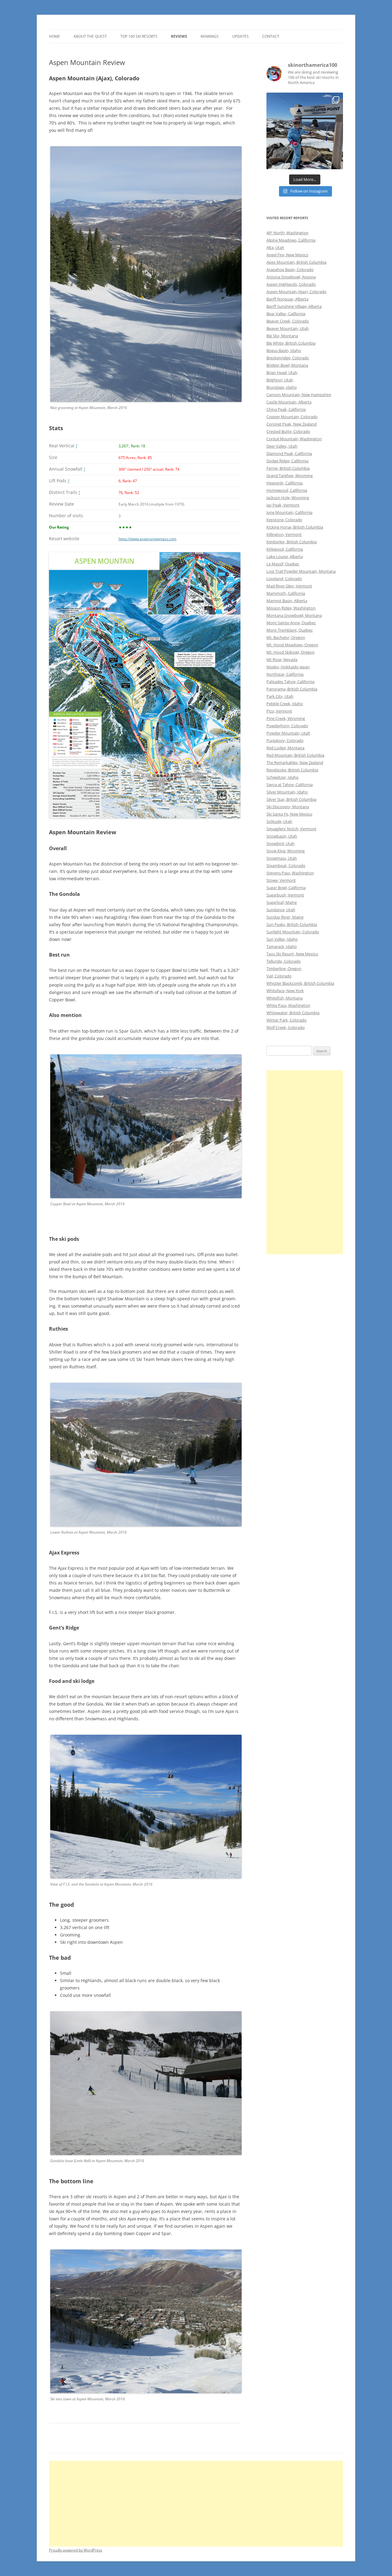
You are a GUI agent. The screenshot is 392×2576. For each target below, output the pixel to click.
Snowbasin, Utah (282, 836)
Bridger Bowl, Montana (287, 365)
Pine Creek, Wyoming (286, 718)
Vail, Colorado (279, 976)
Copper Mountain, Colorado (292, 417)
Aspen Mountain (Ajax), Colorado (296, 292)
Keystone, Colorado (284, 520)
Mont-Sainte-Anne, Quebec (291, 623)
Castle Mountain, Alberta (289, 402)
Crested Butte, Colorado (288, 431)
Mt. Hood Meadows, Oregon (292, 645)
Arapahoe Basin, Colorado (290, 269)
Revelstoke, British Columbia (292, 770)
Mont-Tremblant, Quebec (290, 630)
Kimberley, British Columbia (292, 542)
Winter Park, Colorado (286, 1020)
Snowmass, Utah (282, 858)
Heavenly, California (285, 483)
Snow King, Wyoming (286, 851)
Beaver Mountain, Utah (288, 328)
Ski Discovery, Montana (288, 807)
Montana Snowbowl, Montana (294, 615)
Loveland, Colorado (284, 579)
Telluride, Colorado (284, 961)
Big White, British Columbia (291, 343)
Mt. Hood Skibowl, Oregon (290, 652)
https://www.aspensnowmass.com (147, 539)
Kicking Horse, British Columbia (295, 527)
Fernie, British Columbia (288, 468)
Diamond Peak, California (289, 453)
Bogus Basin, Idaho (284, 350)
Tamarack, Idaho (282, 946)
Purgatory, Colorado (285, 740)
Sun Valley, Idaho (282, 939)
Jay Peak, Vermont (283, 505)
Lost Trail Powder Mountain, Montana (301, 571)
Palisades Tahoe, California (290, 682)
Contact (271, 36)
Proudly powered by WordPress (76, 2550)
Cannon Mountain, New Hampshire (299, 395)
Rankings (210, 36)
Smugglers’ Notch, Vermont (291, 829)
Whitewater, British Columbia (293, 1013)
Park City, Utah (280, 696)
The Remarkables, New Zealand (295, 762)
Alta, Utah (275, 247)
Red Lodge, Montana (285, 748)
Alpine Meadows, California (291, 240)
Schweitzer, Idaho (283, 777)
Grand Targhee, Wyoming (290, 476)
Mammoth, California (286, 593)
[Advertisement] (305, 1162)
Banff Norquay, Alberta (287, 299)
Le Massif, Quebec (283, 564)
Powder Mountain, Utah (288, 733)
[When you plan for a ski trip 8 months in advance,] (305, 131)
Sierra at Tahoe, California (290, 785)
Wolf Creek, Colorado (286, 1027)
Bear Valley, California (286, 314)
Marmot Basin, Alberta (287, 601)
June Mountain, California (289, 512)
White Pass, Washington (288, 1005)
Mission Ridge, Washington (291, 608)
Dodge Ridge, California (287, 461)
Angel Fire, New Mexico (287, 255)
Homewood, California (287, 490)
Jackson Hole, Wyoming (288, 498)
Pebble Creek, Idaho (285, 704)
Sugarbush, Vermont (285, 895)
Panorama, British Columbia (292, 689)
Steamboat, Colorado (286, 866)
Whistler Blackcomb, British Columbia (300, 983)
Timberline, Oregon (284, 969)
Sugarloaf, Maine (282, 902)
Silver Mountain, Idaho (287, 792)
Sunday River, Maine (285, 917)
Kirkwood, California (285, 549)
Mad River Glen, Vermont (289, 586)
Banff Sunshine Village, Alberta (294, 306)
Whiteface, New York (285, 991)
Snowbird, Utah (281, 843)
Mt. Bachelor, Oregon (286, 637)
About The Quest (90, 36)
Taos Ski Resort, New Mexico (292, 954)
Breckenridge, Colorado (288, 358)
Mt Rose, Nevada (282, 659)
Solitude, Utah (279, 821)
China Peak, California (286, 409)
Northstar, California (285, 674)
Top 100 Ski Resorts (139, 36)
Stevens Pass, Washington (290, 873)
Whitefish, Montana (285, 998)
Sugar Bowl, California (286, 888)
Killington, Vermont (284, 534)
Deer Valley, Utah (282, 446)
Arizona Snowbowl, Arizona (291, 277)
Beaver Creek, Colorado (288, 321)
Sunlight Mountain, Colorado (293, 932)
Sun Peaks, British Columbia (292, 924)
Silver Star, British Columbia (291, 799)
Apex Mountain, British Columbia (296, 262)
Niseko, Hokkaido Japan (288, 667)
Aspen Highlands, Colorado (291, 284)
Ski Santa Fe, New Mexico (289, 814)
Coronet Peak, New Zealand (292, 424)
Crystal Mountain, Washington (294, 439)
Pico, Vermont (279, 711)
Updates (240, 36)
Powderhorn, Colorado (287, 726)
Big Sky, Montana (282, 336)
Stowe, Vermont (281, 880)
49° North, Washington (287, 233)
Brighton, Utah (280, 380)
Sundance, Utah (281, 910)
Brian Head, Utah (282, 373)
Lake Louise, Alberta (285, 556)
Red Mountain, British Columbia (295, 755)
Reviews (179, 36)
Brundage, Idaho (282, 387)
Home (55, 36)
